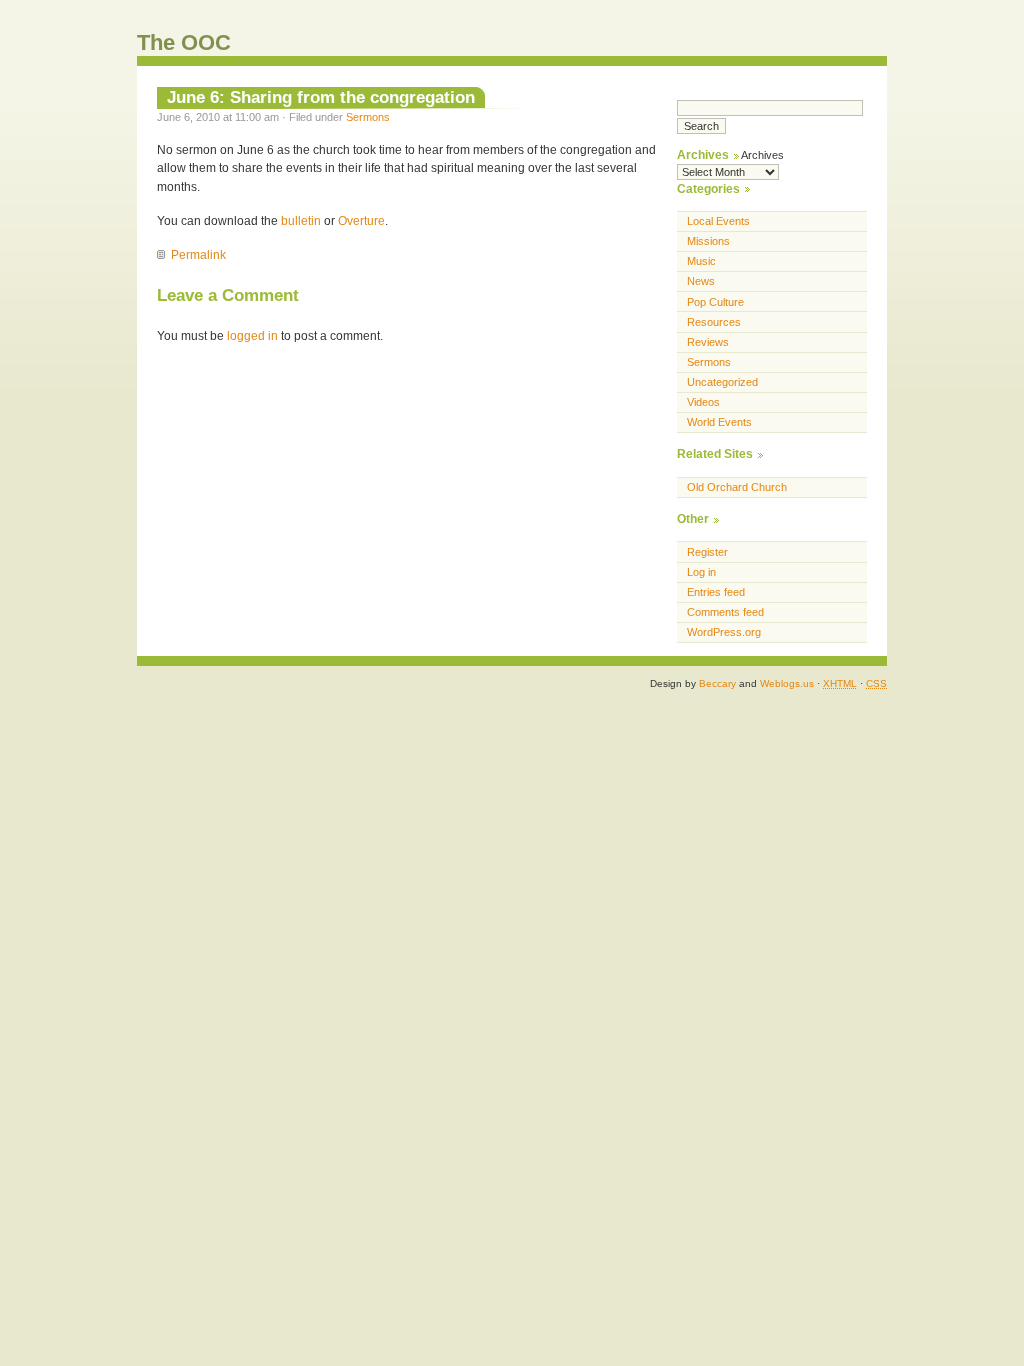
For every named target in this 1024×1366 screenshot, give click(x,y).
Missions (708, 241)
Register (707, 552)
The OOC (184, 42)
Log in (701, 572)
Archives (762, 155)
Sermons (368, 117)
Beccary (717, 683)
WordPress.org (724, 632)
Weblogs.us (787, 683)
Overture (361, 221)
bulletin (301, 221)
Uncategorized (722, 382)
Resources (714, 322)
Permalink (198, 255)
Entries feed (716, 592)
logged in (252, 336)
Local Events (718, 221)
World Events (719, 422)
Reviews (708, 342)
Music (701, 261)
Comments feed (725, 612)
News (701, 281)
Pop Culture (715, 302)
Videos (703, 402)
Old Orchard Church (737, 487)
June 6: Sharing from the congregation (321, 97)
